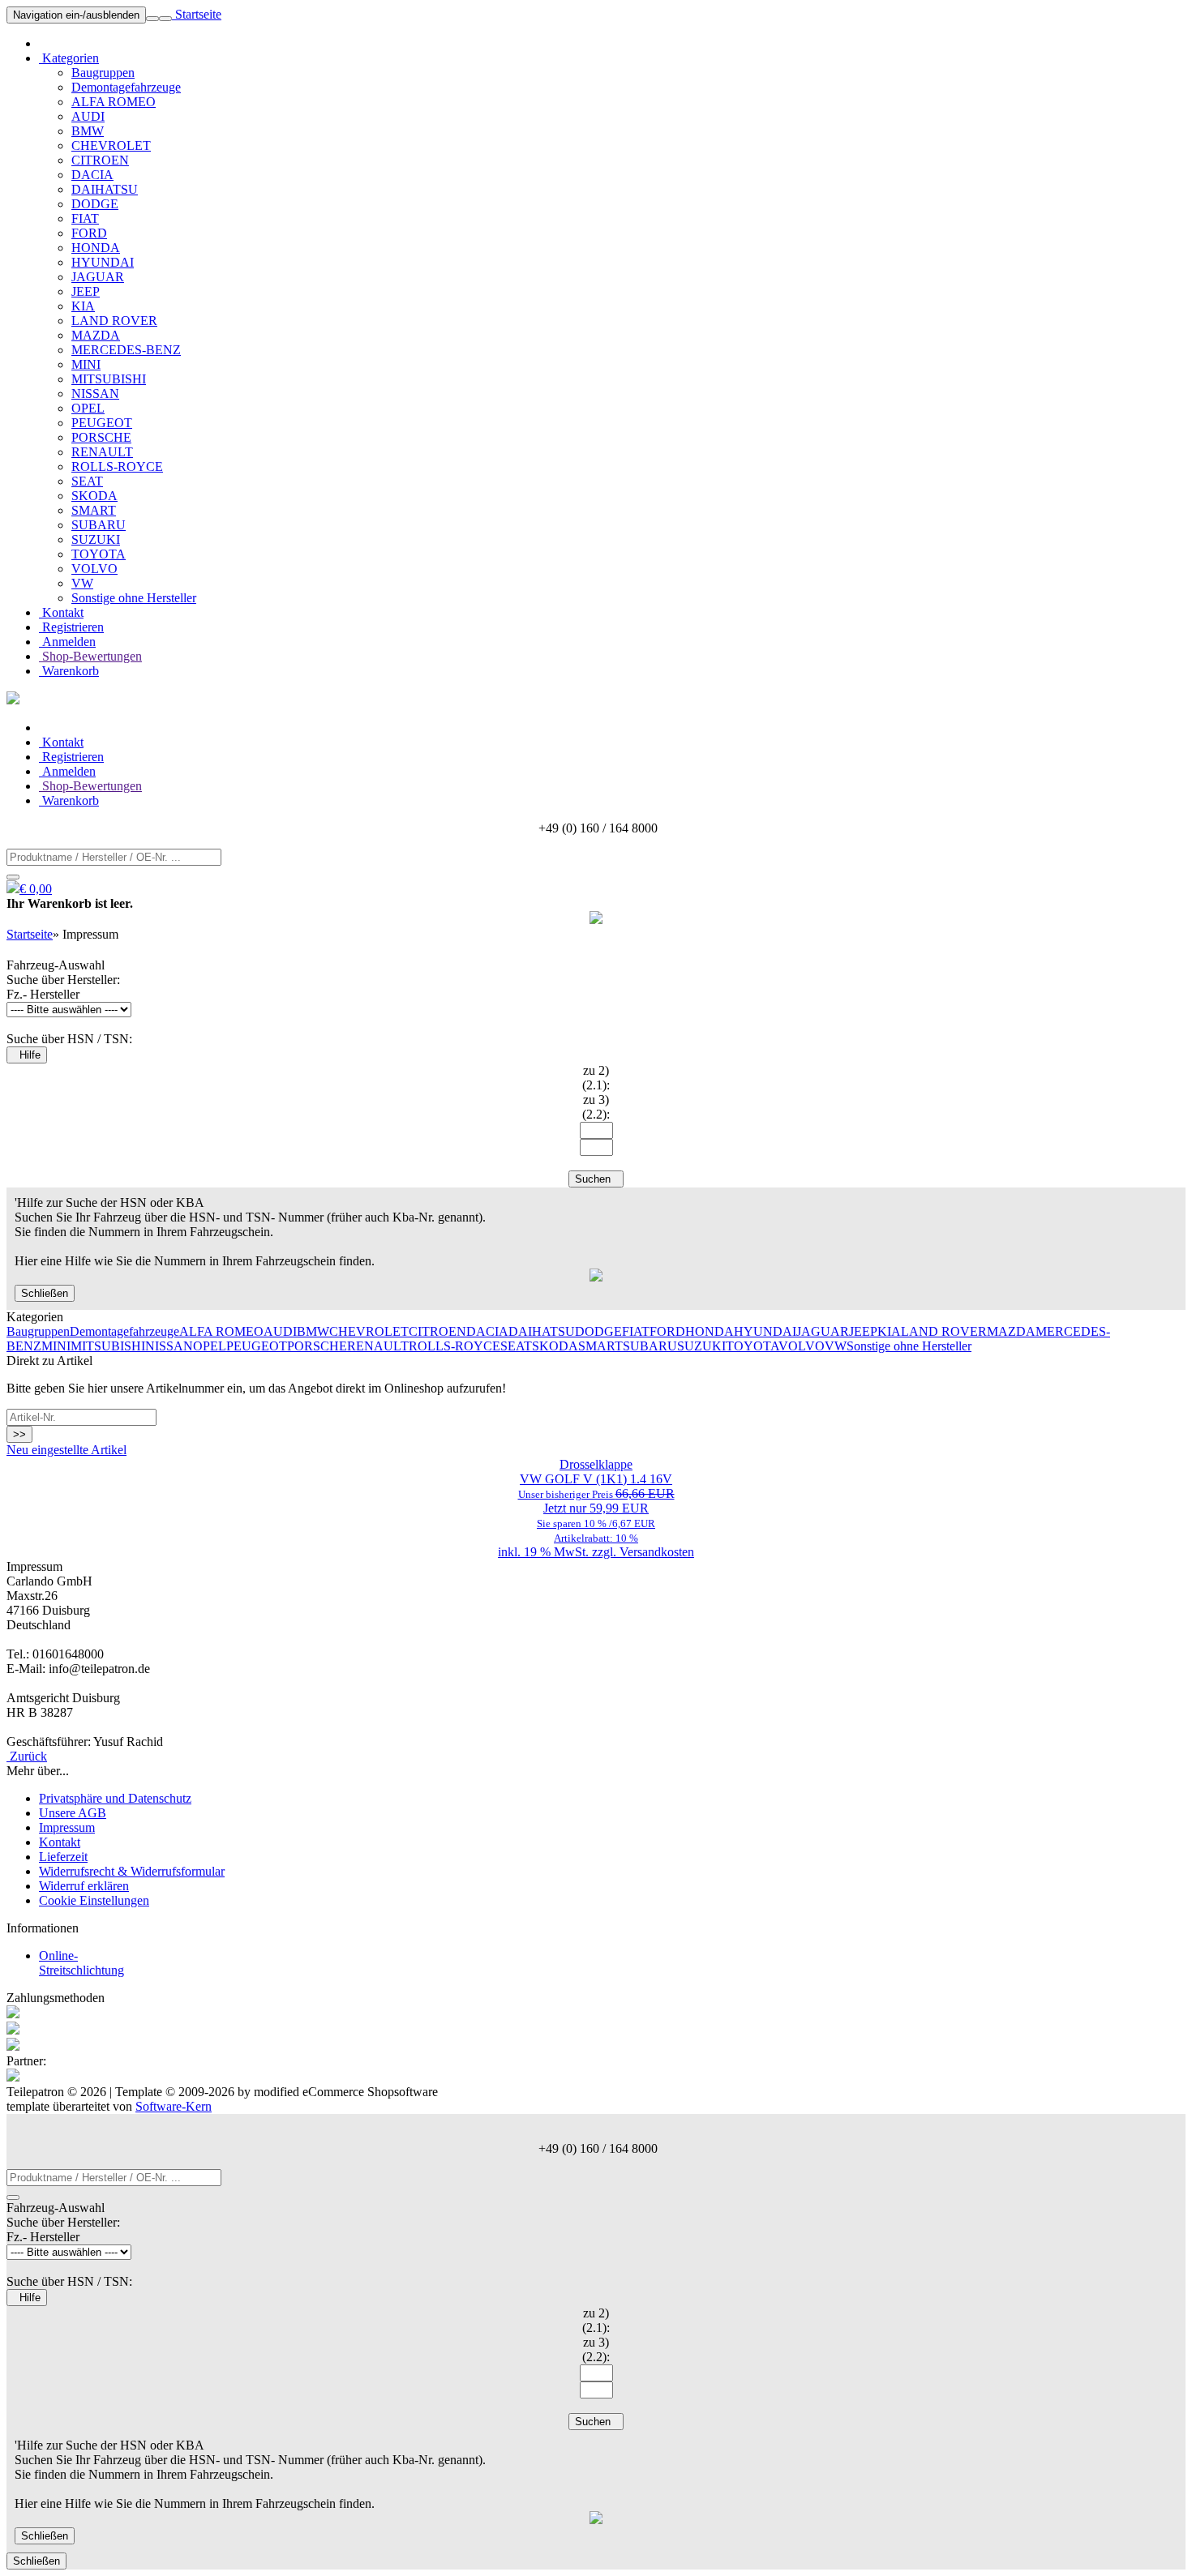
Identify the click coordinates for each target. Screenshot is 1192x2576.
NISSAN (95, 394)
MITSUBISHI (109, 379)
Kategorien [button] (69, 58)
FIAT (85, 218)
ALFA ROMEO (114, 102)
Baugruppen (103, 73)
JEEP (86, 291)
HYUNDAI (103, 262)
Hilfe (27, 1055)
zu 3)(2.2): (596, 1107)
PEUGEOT (102, 423)
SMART (94, 510)
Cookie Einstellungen (94, 1900)
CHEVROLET (111, 145)
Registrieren (71, 627)
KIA (83, 306)
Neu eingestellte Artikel (66, 1450)
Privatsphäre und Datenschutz (115, 1798)
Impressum (67, 1827)
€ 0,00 (36, 889)
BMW (88, 131)
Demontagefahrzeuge (126, 87)
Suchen (596, 1179)
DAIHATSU (105, 189)
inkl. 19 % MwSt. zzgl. (559, 1552)
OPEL (88, 408)
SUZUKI (96, 539)
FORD (89, 233)
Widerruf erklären (84, 1886)
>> (19, 1434)
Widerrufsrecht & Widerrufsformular (132, 1871)
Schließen (45, 1293)
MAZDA (96, 335)
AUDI (88, 116)
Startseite (197, 14)
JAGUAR (98, 277)
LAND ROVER (114, 321)
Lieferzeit (63, 1857)
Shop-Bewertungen (90, 656)
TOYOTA (99, 554)
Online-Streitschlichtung (81, 1963)
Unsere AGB (73, 1813)
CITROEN (100, 160)
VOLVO (94, 569)
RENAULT (102, 452)
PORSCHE (101, 437)
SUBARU (99, 525)
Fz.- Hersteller (43, 994)
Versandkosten (657, 1552)
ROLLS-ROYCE (117, 466)
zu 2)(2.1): (596, 1078)
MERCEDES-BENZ (126, 350)
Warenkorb (69, 671)
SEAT (87, 481)
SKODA (94, 496)
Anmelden (67, 642)
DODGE (95, 204)
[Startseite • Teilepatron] (13, 700)
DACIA (92, 175)
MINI (86, 364)
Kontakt (61, 612)
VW (82, 583)
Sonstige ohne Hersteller (134, 598)
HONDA (96, 248)
